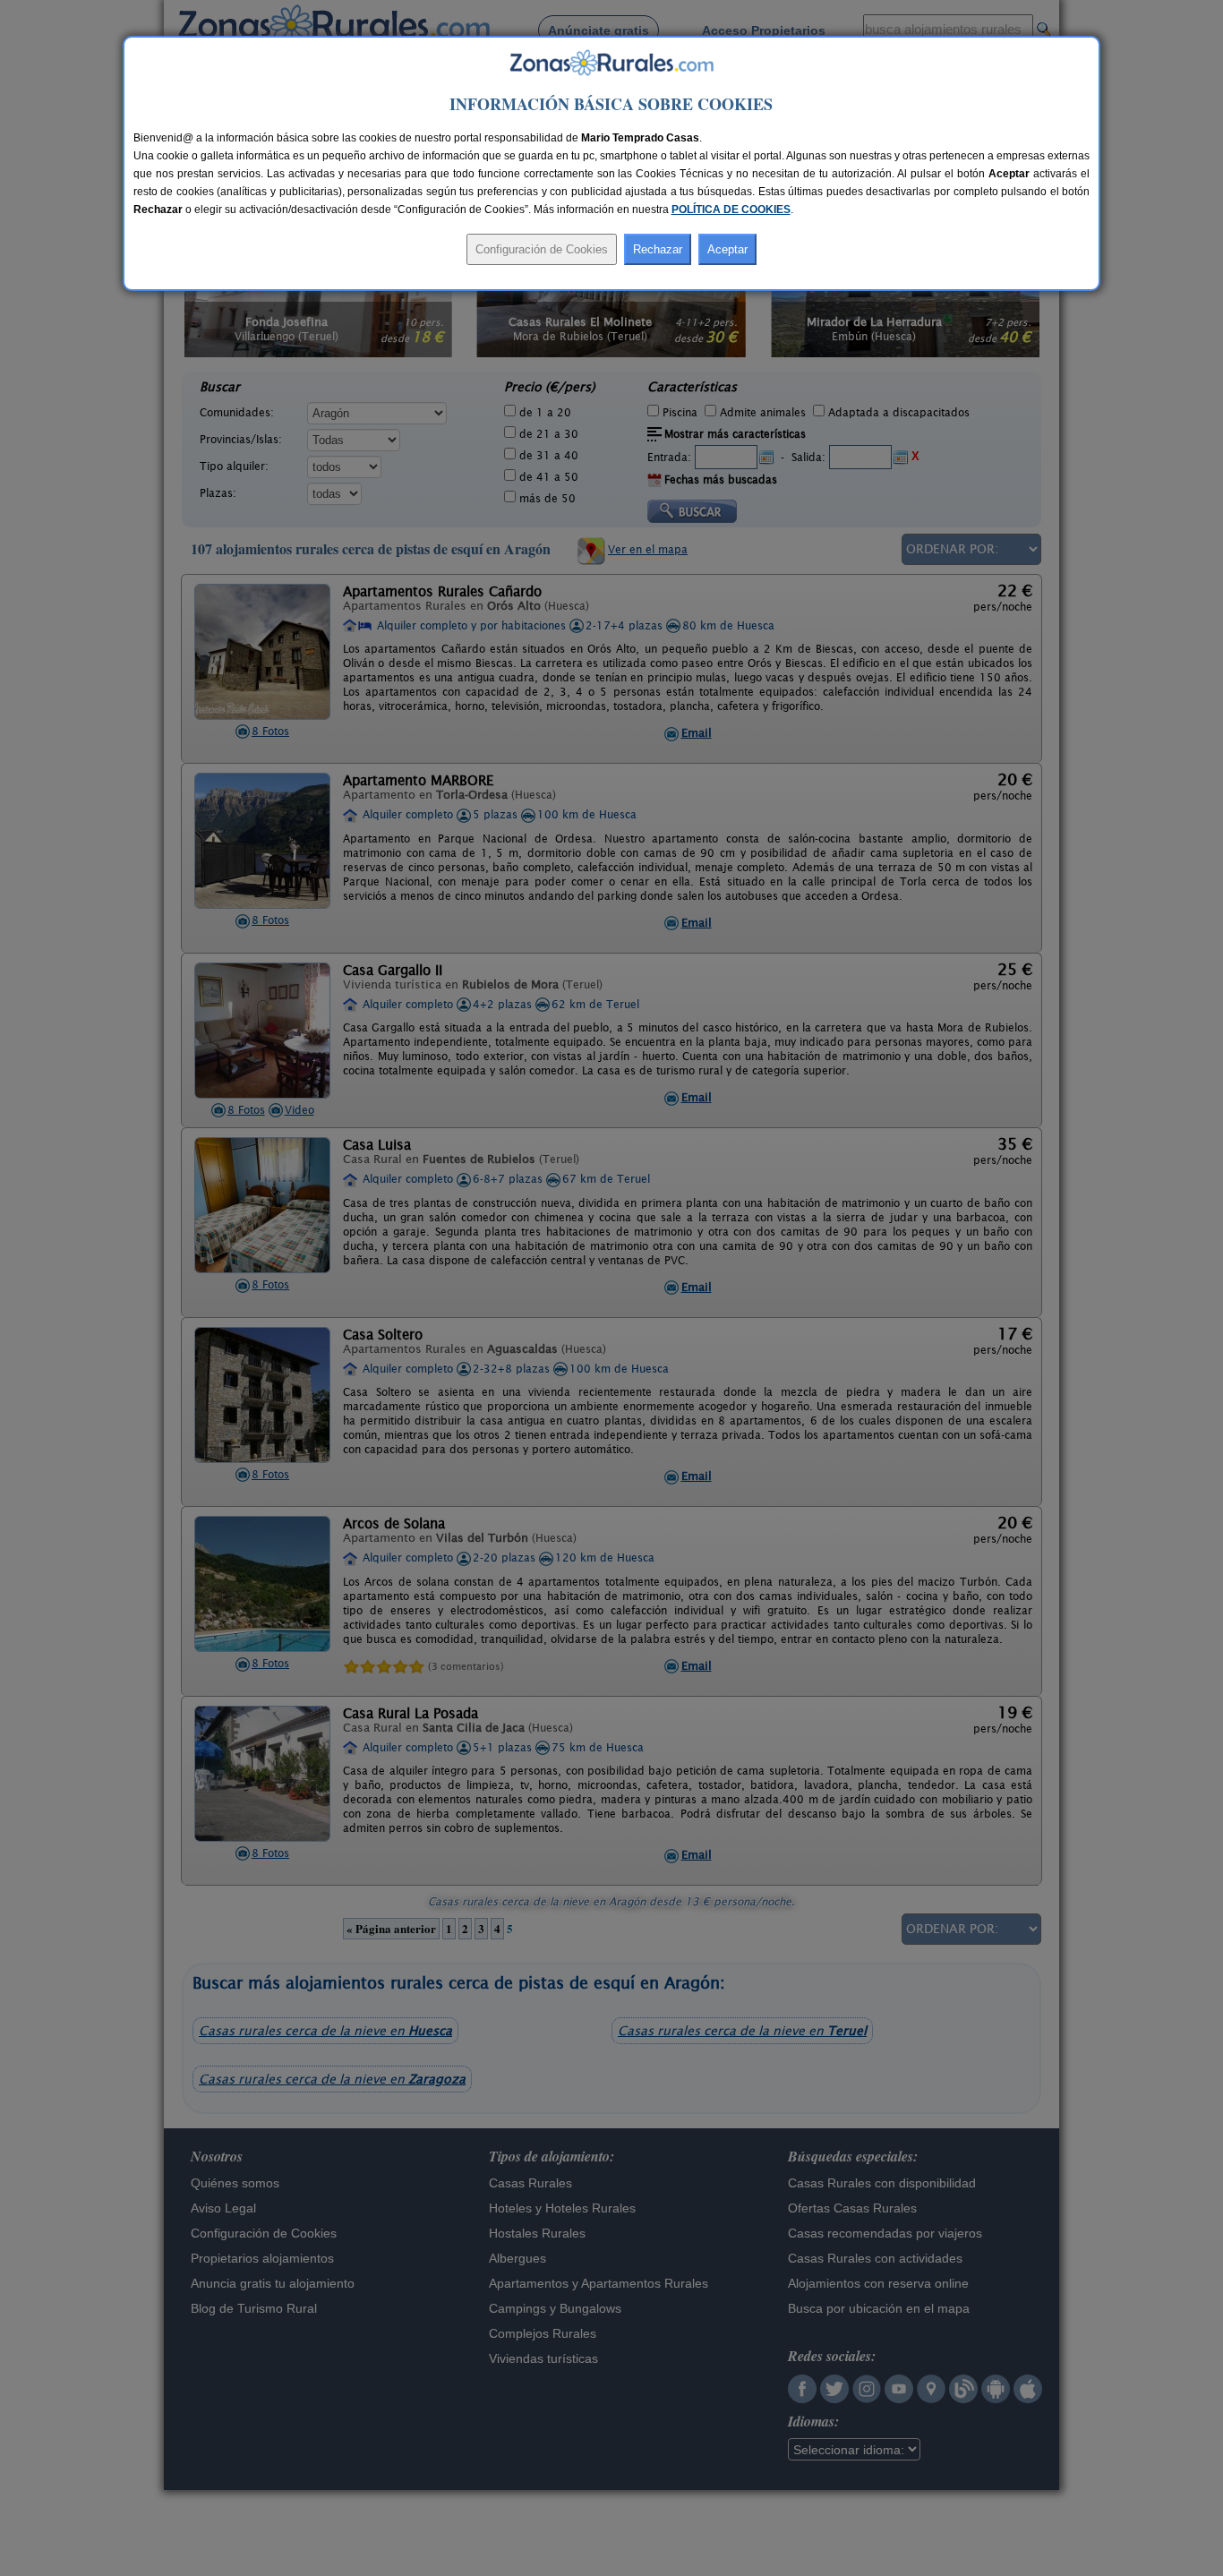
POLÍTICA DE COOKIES (731, 210)
